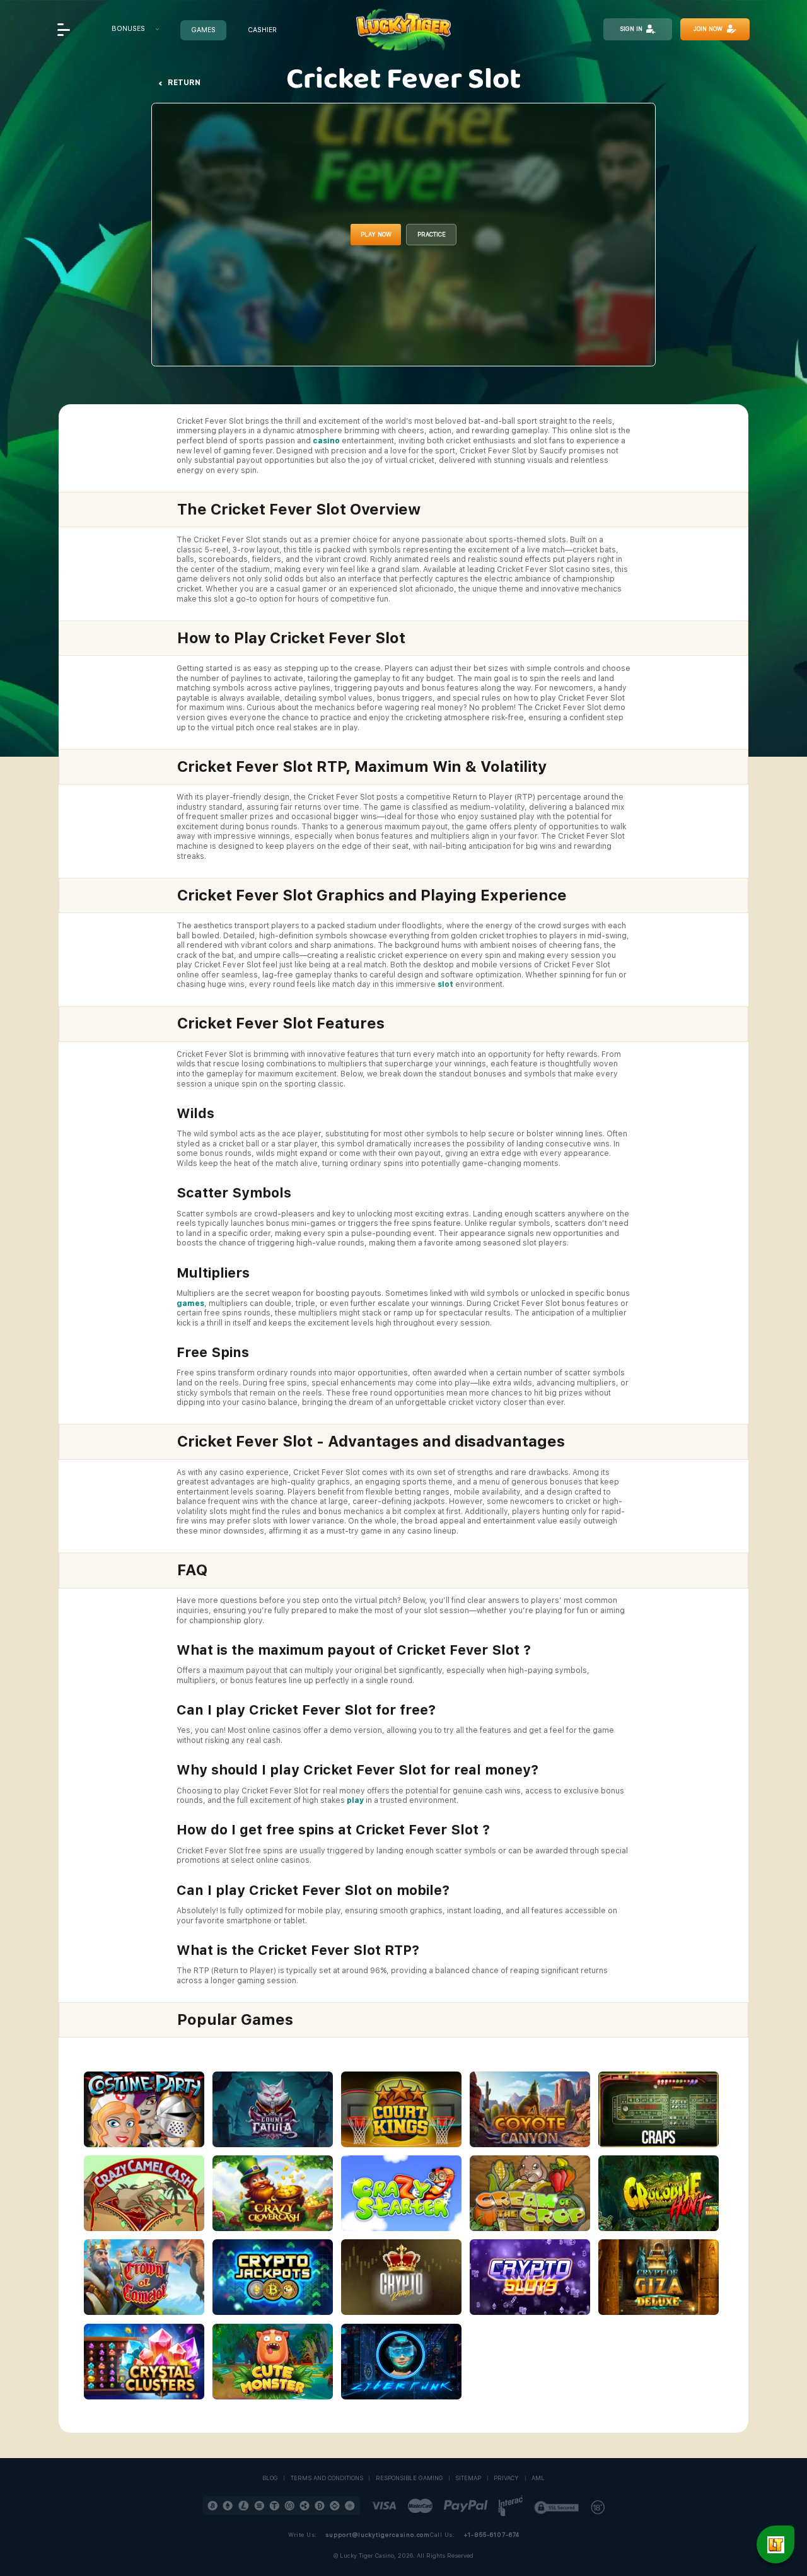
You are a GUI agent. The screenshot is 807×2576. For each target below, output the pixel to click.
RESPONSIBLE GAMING (409, 2478)
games (190, 1303)
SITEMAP (468, 2478)
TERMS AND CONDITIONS (327, 2478)
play (355, 1800)
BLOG (270, 2478)
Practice (432, 234)
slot (445, 984)
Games (203, 31)
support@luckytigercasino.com (378, 2535)
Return (184, 83)
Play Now (376, 234)
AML (538, 2478)
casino (326, 441)
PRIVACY (506, 2478)
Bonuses (128, 29)
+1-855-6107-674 (491, 2535)
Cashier (262, 31)
